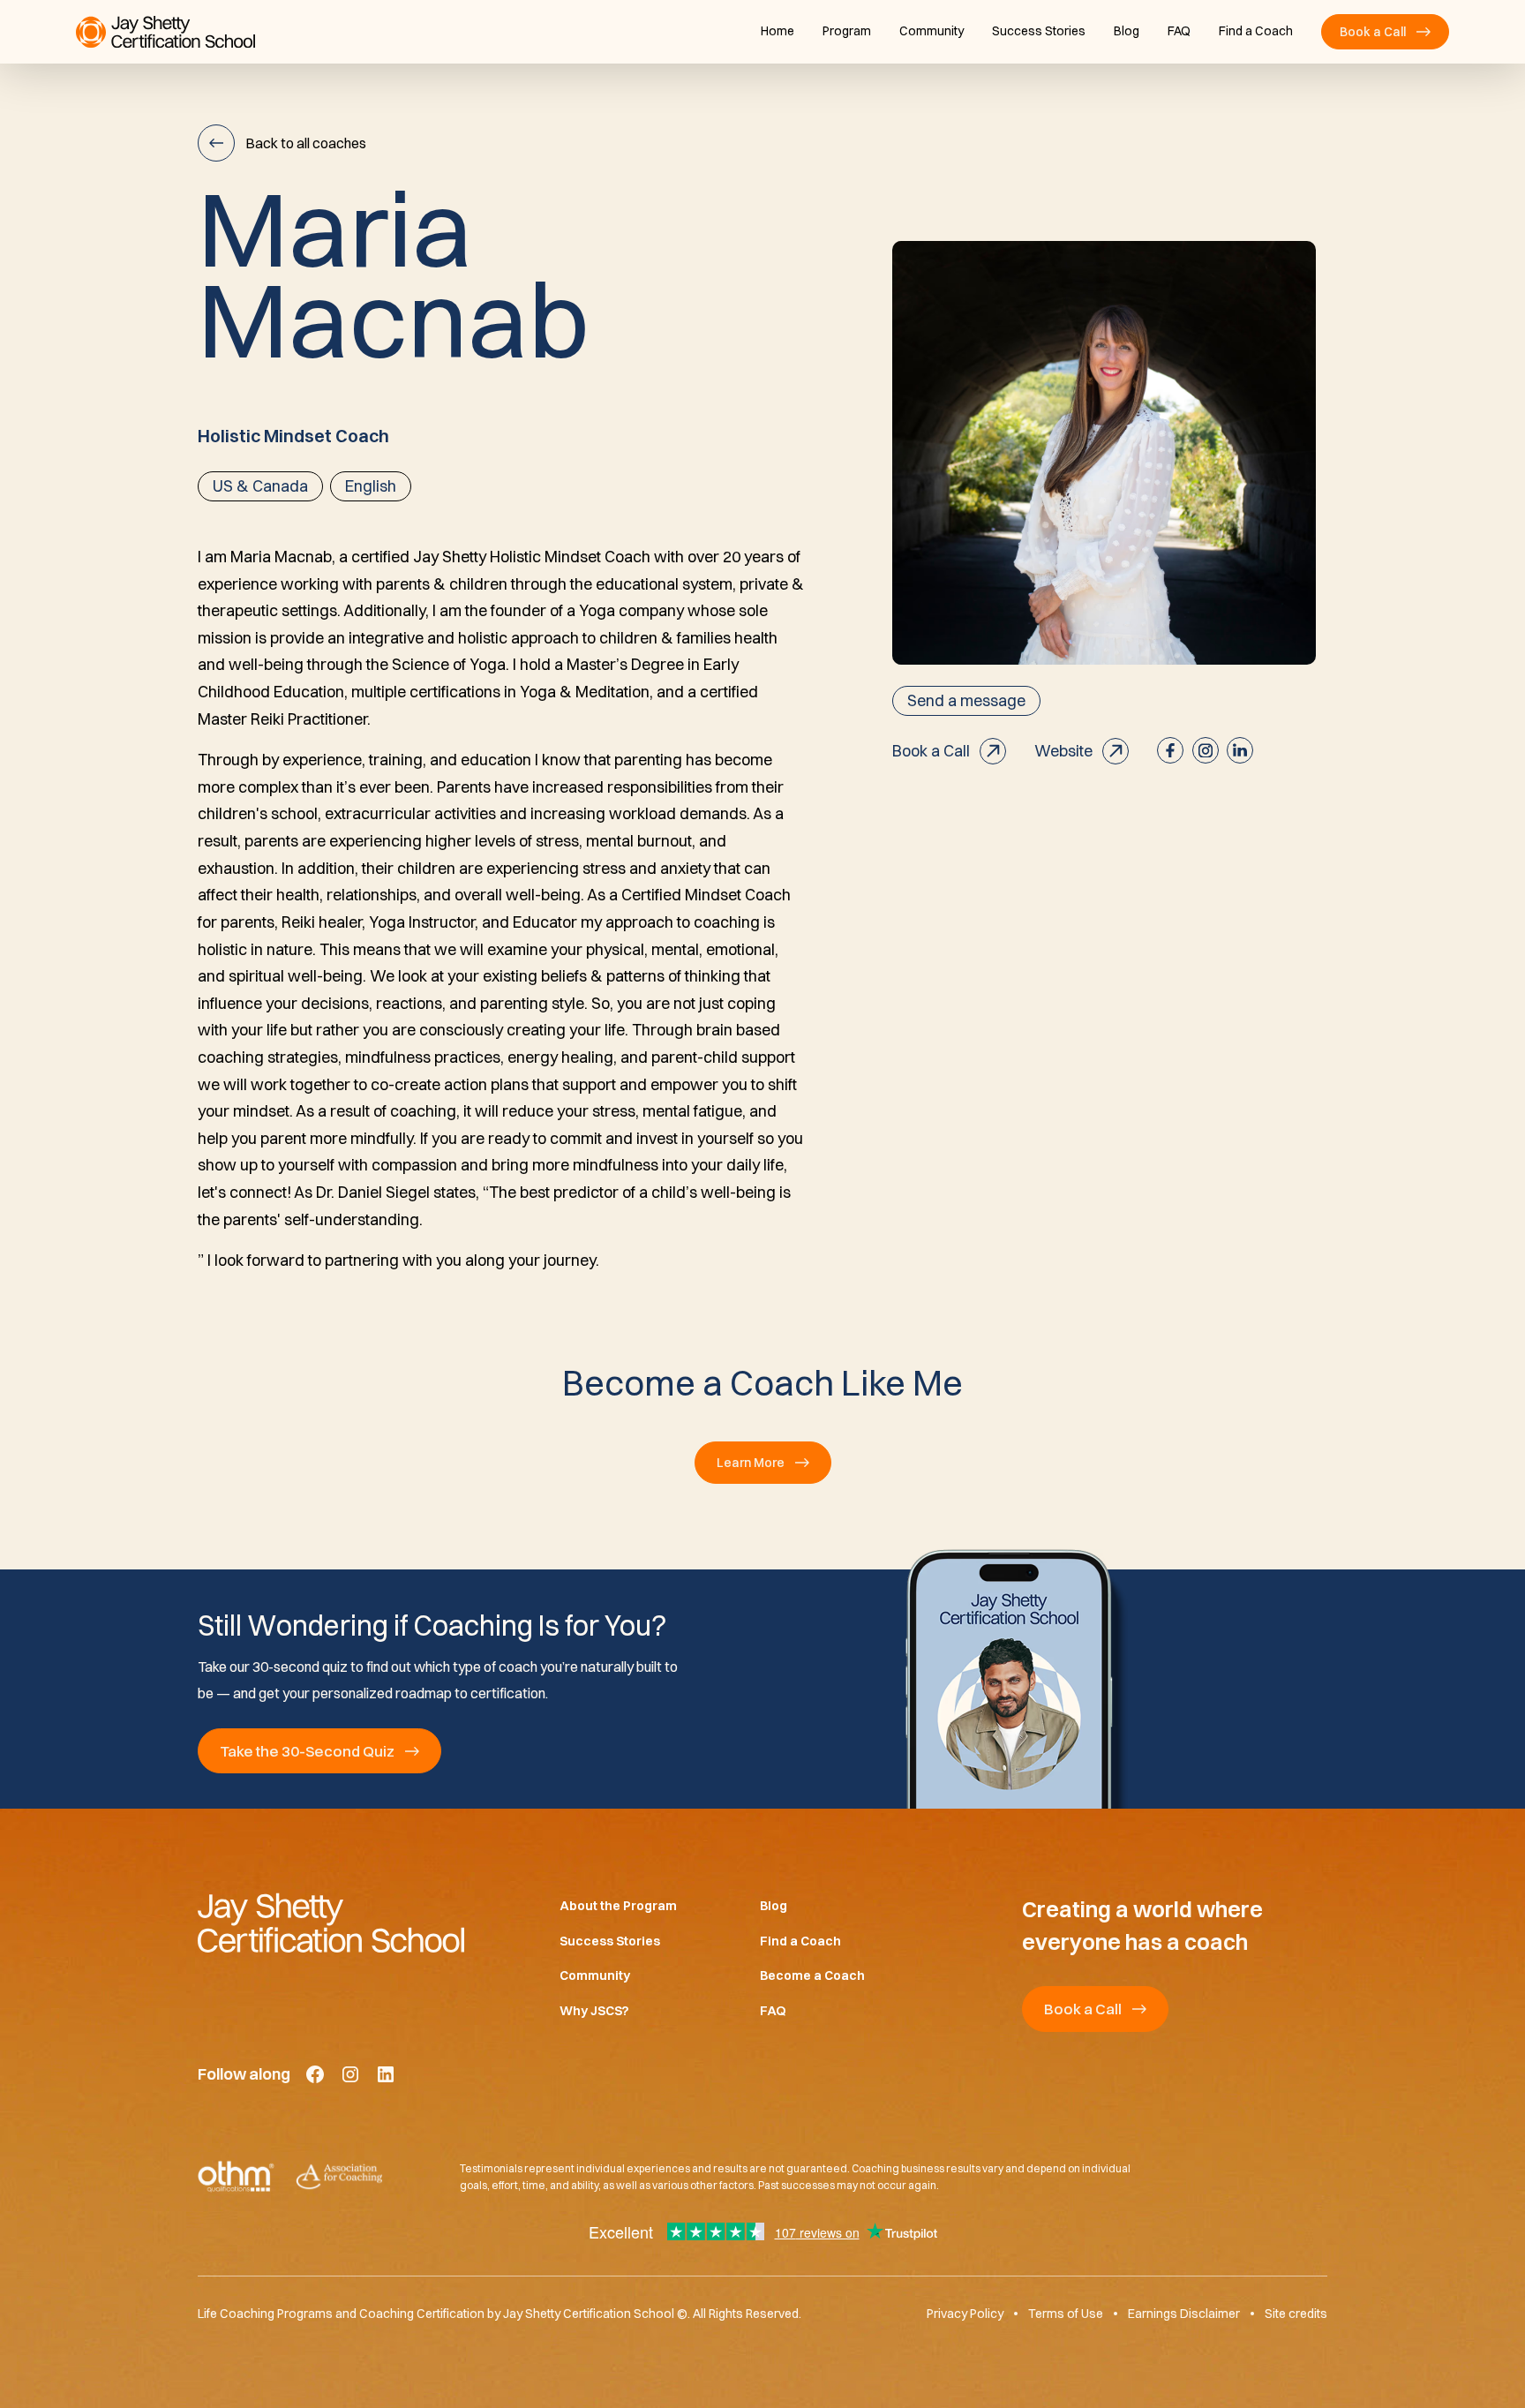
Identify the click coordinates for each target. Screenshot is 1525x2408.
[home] (165, 32)
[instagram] (1206, 750)
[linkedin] (1240, 750)
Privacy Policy (965, 2314)
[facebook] (1170, 750)
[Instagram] (350, 2074)
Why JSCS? (594, 2011)
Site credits (1296, 2314)
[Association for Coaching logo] (339, 2177)
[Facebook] (315, 2074)
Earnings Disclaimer (1184, 2314)
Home (778, 31)
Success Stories (1039, 31)
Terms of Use (1066, 2314)
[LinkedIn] (386, 2074)
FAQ (1179, 31)
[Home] (350, 1923)
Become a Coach (812, 1975)
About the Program (618, 1906)
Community (932, 31)
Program (847, 31)
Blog (1127, 31)
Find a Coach (1256, 31)
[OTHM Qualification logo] (236, 2177)
